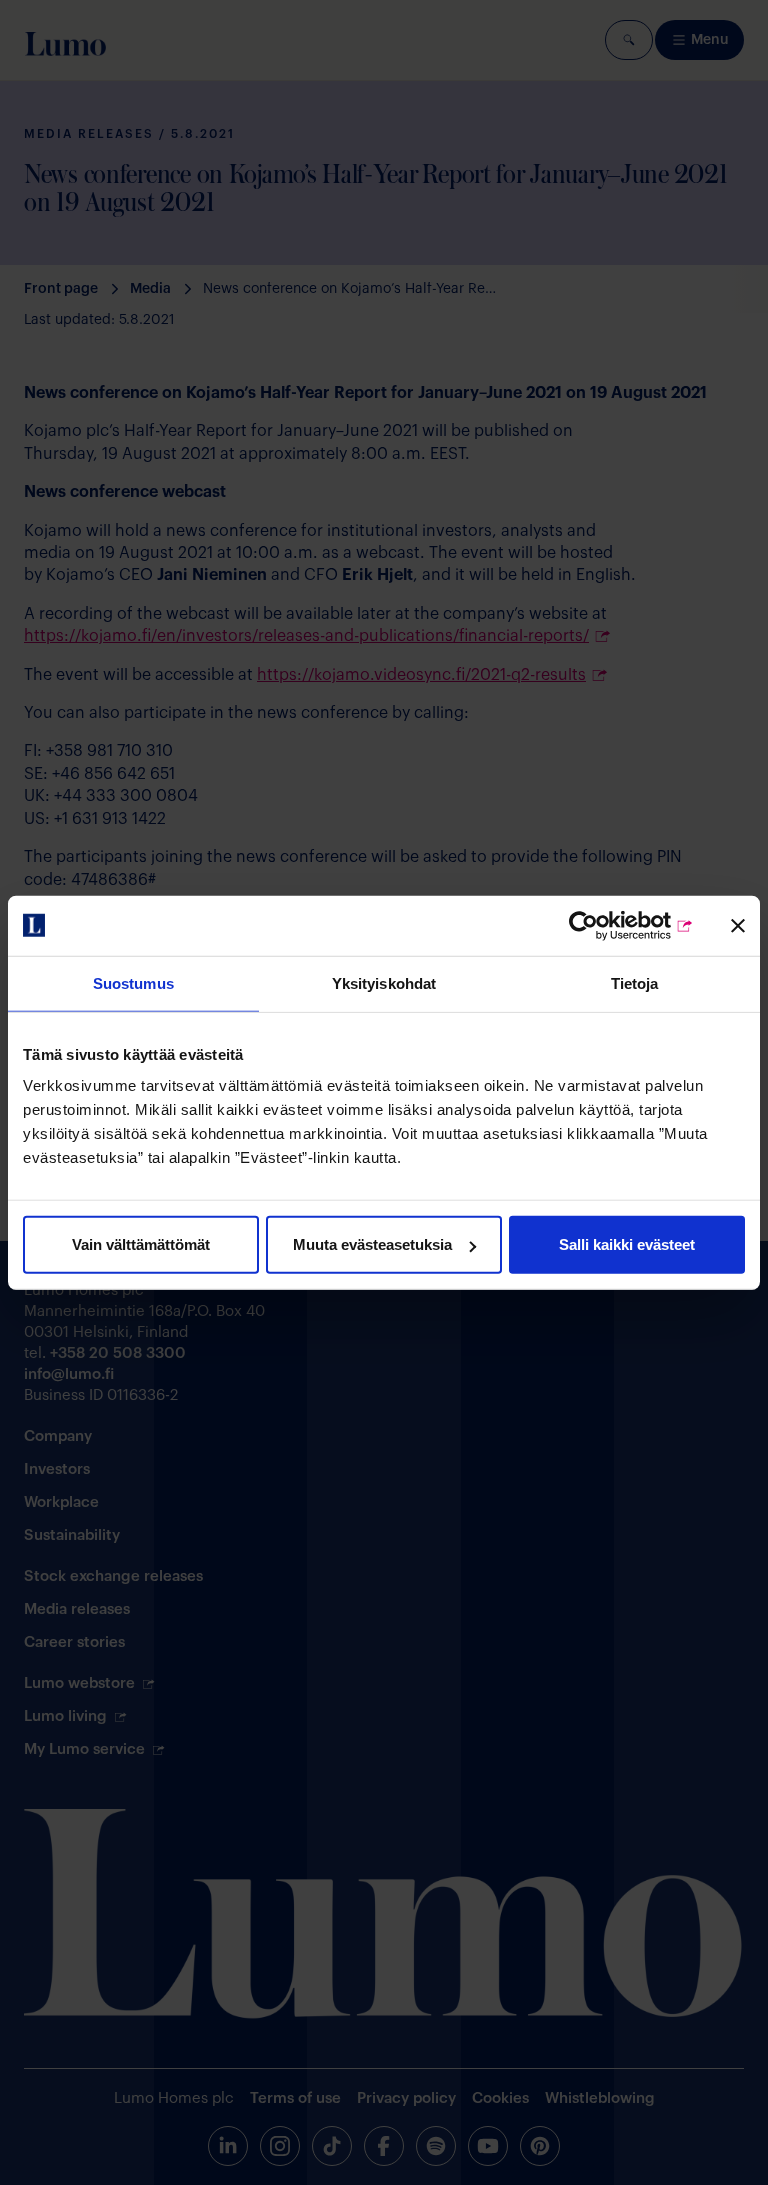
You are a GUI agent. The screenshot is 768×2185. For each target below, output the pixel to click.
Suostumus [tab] (133, 982)
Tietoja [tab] (635, 982)
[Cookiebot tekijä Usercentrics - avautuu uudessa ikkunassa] (606, 925)
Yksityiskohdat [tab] (384, 982)
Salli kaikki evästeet (627, 1244)
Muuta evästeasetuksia (372, 1244)
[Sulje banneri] (738, 925)
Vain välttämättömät (141, 1244)
